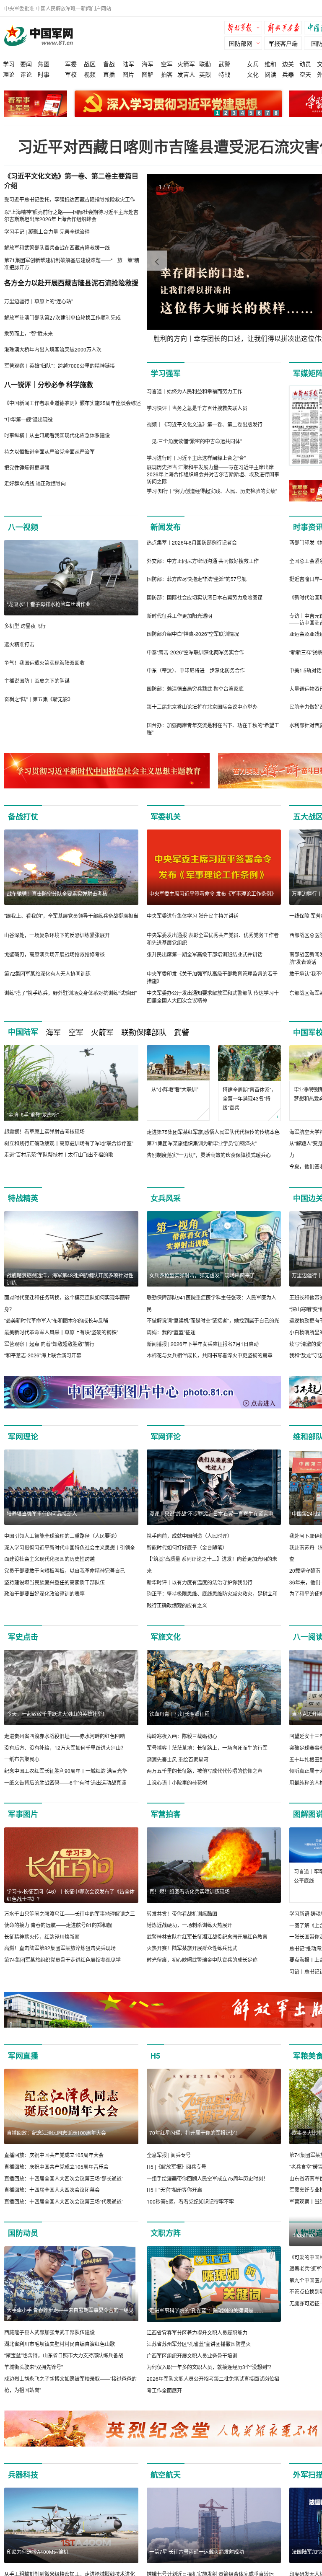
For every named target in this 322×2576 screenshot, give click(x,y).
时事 (44, 74)
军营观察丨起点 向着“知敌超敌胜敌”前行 (49, 1344)
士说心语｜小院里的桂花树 (177, 1782)
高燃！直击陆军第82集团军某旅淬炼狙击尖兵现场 (60, 1948)
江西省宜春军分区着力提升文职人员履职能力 (197, 2332)
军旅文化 (166, 1637)
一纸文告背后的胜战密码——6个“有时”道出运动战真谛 (65, 1782)
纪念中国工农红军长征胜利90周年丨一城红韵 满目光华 (66, 1771)
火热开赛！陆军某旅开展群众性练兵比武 (192, 1948)
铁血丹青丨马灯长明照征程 (179, 1714)
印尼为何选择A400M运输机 (38, 2551)
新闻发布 (166, 527)
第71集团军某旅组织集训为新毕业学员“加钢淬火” (202, 1143)
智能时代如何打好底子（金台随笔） (187, 1547)
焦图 (44, 64)
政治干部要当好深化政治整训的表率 (44, 1593)
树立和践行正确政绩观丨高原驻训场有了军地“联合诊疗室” (69, 1143)
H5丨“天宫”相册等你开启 (174, 2190)
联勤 (205, 64)
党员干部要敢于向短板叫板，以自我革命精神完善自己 (65, 1570)
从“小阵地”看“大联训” (175, 1089)
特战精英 (23, 1198)
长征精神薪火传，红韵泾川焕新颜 (42, 1937)
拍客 (167, 74)
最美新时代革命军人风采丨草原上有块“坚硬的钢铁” (61, 1332)
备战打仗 (23, 816)
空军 (167, 64)
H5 (155, 2056)
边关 (288, 64)
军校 (71, 74)
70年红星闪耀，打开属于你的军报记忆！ (195, 2133)
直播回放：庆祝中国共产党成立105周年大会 (54, 2155)
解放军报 (245, 29)
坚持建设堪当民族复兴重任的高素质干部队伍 (55, 1582)
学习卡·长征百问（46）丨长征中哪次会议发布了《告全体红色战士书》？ (71, 1895)
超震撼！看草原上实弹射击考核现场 (44, 1131)
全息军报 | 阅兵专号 (169, 2155)
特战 (224, 74)
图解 (148, 74)
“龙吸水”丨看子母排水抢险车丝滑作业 (49, 604)
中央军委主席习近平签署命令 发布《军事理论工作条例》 (213, 893)
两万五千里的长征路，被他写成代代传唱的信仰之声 (205, 1771)
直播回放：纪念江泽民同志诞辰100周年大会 (56, 2133)
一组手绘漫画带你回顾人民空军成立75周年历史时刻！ (208, 2178)
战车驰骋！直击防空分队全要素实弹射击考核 (57, 893)
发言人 (186, 74)
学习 (9, 64)
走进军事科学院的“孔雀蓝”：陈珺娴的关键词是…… (206, 2310)
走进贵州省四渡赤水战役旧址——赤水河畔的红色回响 (65, 1736)
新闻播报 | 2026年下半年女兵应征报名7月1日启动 (203, 1344)
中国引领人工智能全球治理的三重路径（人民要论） (62, 1536)
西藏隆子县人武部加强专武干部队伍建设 (49, 2332)
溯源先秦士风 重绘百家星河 (178, 1759)
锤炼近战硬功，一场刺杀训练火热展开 (190, 1925)
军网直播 (23, 2056)
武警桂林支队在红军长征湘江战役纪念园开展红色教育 (207, 1937)
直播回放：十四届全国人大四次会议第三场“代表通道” (64, 2201)
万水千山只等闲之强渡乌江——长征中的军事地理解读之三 (70, 1913)
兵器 (288, 74)
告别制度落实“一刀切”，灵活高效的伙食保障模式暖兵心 (209, 1155)
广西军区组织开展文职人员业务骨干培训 (192, 2355)
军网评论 (166, 1437)
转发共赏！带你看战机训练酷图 (182, 1913)
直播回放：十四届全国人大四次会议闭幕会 (52, 2190)
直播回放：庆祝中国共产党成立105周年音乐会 (56, 2166)
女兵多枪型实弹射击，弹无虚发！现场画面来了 (202, 1275)
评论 (26, 74)
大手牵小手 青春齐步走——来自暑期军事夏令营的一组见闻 (70, 2314)
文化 (253, 74)
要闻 (26, 64)
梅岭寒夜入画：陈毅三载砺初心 (182, 1736)
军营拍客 (166, 1814)
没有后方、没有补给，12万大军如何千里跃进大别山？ (65, 1748)
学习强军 (166, 373)
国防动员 (23, 2233)
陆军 (128, 64)
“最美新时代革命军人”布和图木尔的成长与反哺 (56, 1320)
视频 (90, 74)
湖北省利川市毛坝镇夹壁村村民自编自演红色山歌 (60, 2344)
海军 (148, 64)
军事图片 (23, 1814)
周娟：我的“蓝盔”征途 (171, 1332)
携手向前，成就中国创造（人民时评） (190, 1536)
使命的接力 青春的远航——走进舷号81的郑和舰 (58, 1925)
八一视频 (23, 527)
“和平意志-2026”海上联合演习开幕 (43, 1355)
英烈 (205, 74)
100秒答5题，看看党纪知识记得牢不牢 (190, 2201)
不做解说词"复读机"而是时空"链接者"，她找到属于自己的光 (213, 1320)
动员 (305, 64)
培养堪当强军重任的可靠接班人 (42, 1513)
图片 (128, 74)
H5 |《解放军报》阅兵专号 (177, 2166)
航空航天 (166, 2475)
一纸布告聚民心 (22, 1759)
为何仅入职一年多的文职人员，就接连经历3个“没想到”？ (210, 2367)
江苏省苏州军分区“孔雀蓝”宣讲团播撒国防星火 (199, 2344)
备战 (109, 64)
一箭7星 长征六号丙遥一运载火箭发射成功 (197, 2551)
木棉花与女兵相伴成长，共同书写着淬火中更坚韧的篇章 (210, 1355)
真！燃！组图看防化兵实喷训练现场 (190, 1891)
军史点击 (23, 1637)
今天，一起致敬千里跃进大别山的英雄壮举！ (57, 1714)
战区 (90, 64)
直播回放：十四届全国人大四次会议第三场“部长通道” (64, 2178)
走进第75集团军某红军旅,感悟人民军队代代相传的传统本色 (213, 1132)
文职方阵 (166, 2233)
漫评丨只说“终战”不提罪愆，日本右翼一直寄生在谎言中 (211, 1513)
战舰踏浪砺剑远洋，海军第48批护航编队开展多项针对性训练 (70, 1279)
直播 (109, 74)
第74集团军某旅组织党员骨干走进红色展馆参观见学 (62, 1960)
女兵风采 (166, 1198)
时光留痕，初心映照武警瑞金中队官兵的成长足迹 (202, 1960)
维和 (270, 64)
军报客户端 (283, 43)
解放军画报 (285, 29)
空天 (305, 74)
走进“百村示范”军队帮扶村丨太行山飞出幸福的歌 (59, 1154)
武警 (224, 64)
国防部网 (241, 43)
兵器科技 (23, 2475)
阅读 (270, 74)
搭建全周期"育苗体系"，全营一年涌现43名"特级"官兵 (249, 1098)
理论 (9, 74)
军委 (71, 64)
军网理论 (23, 1437)
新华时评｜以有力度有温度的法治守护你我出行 (200, 1582)
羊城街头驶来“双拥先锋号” (34, 2367)
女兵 (253, 64)
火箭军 (186, 64)
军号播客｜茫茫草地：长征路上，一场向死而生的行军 (207, 1748)
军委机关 (166, 816)
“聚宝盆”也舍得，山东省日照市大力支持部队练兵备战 (64, 2355)
